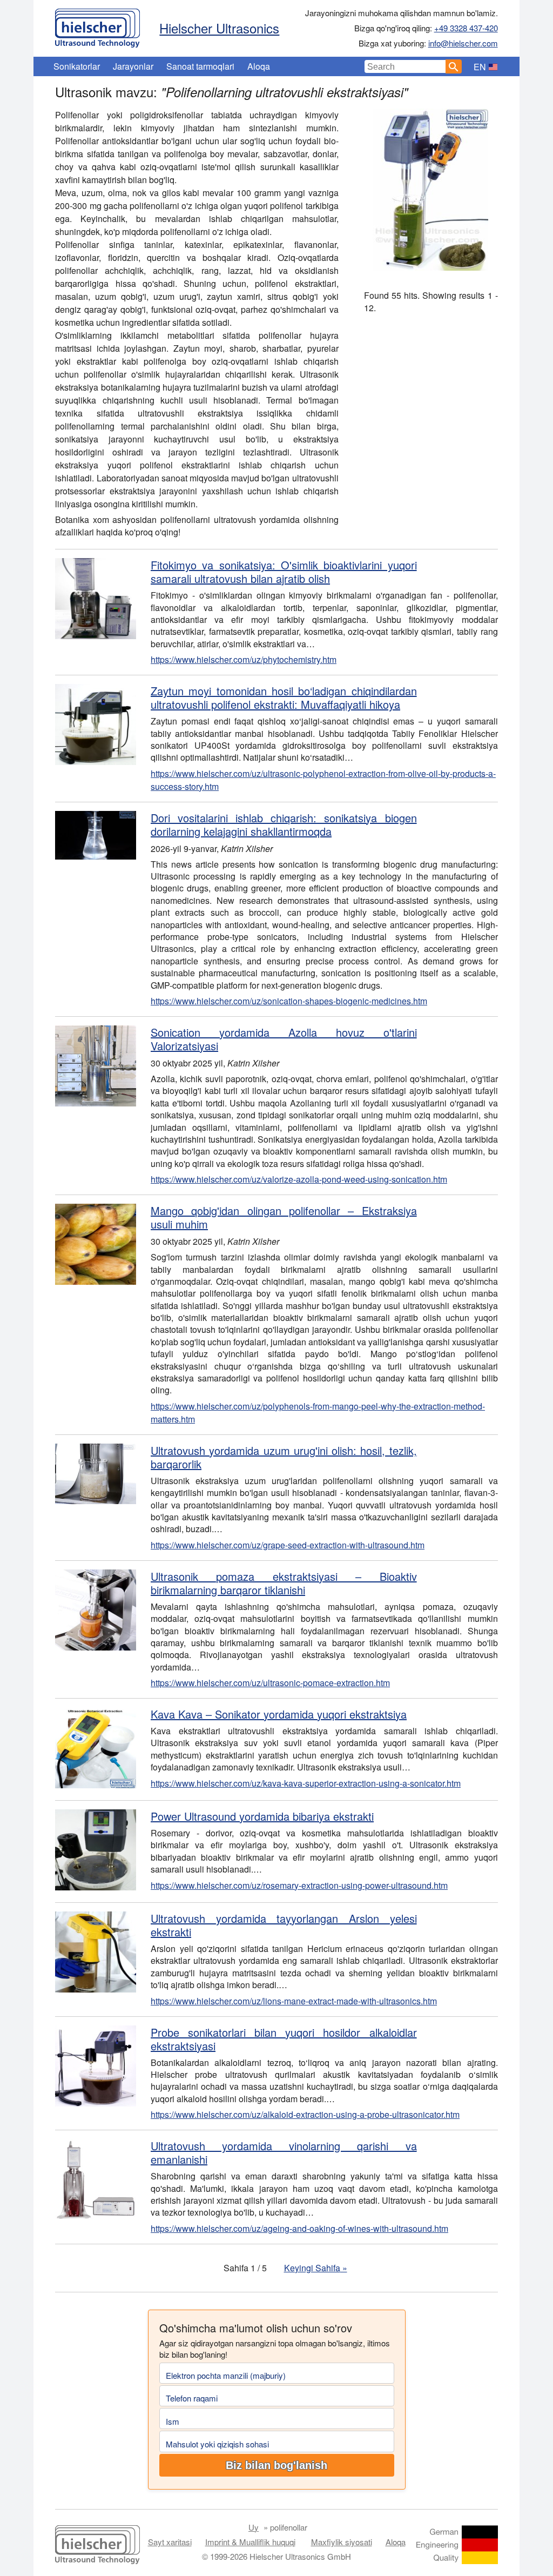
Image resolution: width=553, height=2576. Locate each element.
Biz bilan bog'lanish (276, 2465)
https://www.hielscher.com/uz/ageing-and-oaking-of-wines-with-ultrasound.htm (299, 2228)
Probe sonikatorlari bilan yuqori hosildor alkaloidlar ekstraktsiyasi (284, 2039)
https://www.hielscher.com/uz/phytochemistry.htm (244, 659)
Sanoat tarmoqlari (200, 66)
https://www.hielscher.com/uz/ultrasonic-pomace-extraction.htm (270, 1683)
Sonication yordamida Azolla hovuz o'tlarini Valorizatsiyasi (284, 1039)
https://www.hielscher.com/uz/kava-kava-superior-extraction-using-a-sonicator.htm (306, 1783)
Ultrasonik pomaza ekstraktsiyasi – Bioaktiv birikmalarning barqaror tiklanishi (284, 1583)
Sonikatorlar (77, 66)
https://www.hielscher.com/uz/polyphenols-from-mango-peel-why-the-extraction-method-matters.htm (318, 1413)
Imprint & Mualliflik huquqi (250, 2542)
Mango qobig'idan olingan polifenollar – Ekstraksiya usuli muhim (284, 1217)
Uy (254, 2527)
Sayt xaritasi (170, 2542)
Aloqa (259, 66)
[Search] (454, 66)
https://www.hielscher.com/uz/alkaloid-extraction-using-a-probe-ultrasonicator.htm (305, 2114)
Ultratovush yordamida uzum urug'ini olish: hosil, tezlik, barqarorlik (284, 1457)
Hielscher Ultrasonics (219, 28)
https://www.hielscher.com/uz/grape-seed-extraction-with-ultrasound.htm (288, 1545)
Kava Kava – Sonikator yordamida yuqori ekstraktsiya (279, 1714)
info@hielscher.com (463, 43)
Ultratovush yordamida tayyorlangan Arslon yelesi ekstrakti (284, 1925)
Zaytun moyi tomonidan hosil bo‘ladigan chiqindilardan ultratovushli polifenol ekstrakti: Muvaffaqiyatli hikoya (284, 697)
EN (480, 67)
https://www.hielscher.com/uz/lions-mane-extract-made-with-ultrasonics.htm (294, 2001)
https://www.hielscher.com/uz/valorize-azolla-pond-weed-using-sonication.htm (299, 1179)
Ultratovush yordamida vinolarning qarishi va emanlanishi (284, 2152)
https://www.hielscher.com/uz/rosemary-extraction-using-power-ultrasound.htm (299, 1885)
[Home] (97, 25)
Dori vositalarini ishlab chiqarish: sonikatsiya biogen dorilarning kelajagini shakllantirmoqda (284, 824)
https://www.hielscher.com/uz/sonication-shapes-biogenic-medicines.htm (289, 1001)
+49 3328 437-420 (466, 28)
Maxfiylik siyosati (342, 2542)
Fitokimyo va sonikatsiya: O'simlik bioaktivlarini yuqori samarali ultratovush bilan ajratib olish (284, 572)
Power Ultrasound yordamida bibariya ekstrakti (262, 1816)
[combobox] (405, 66)
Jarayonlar (133, 66)
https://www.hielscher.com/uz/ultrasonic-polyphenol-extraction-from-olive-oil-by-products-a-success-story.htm (323, 780)
